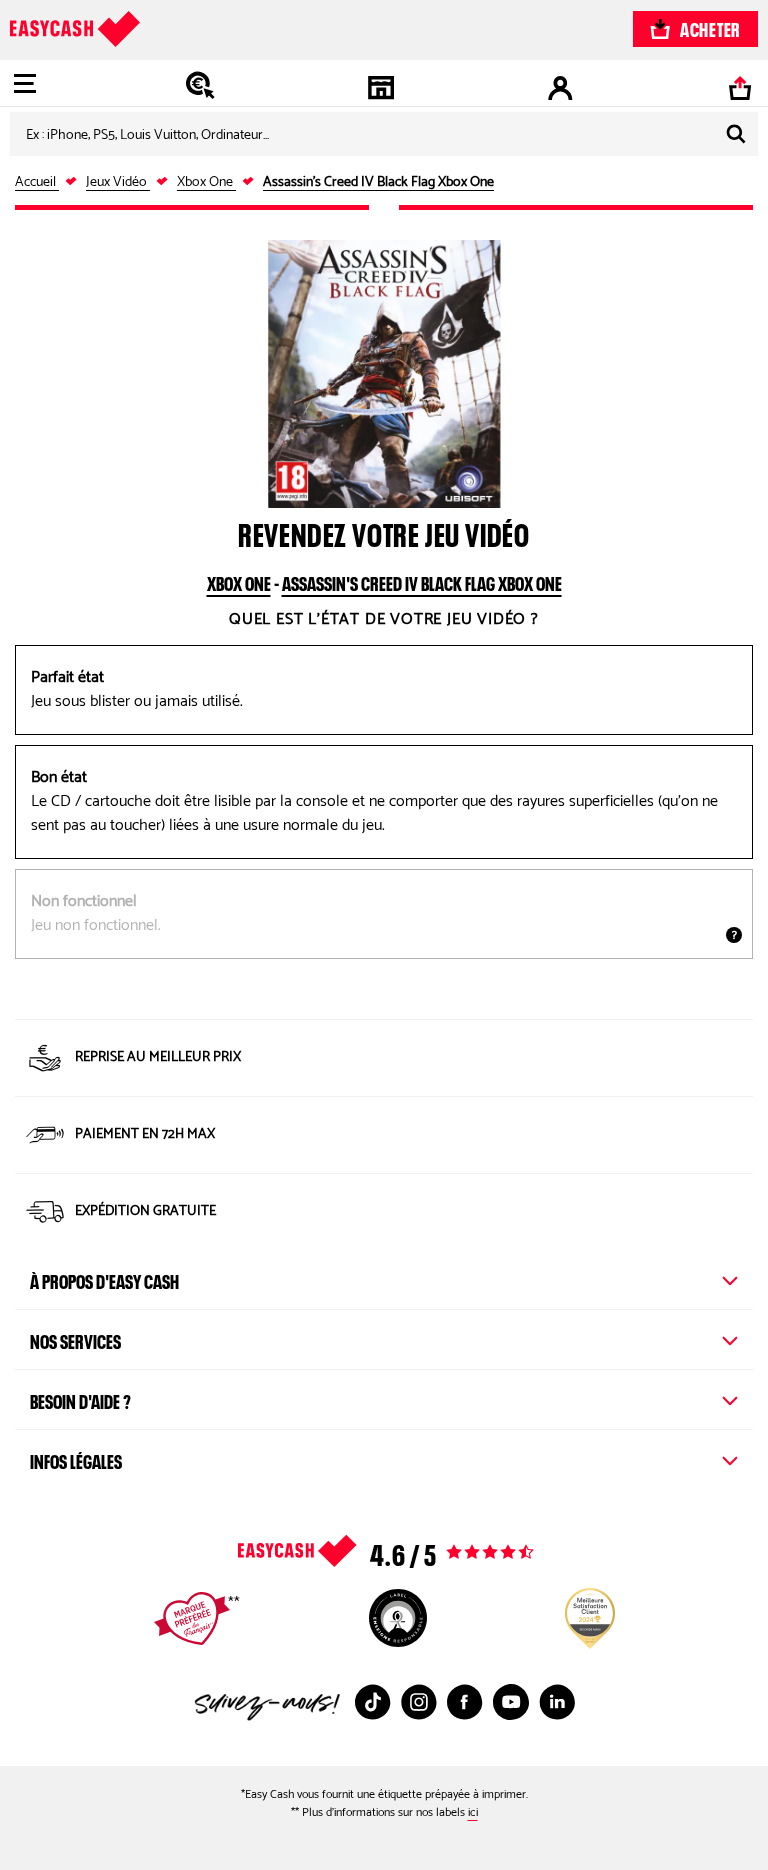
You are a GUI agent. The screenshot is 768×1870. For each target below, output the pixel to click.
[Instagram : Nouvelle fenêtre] (419, 1702)
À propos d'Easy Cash (104, 1279)
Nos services (75, 1339)
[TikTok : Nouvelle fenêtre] (373, 1702)
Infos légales (76, 1459)
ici (473, 1812)
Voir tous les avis (426, 1551)
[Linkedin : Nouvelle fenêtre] (557, 1702)
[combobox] (384, 134)
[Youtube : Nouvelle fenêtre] (511, 1702)
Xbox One (239, 581)
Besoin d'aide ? (80, 1399)
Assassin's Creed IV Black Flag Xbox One (422, 581)
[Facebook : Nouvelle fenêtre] (465, 1702)
